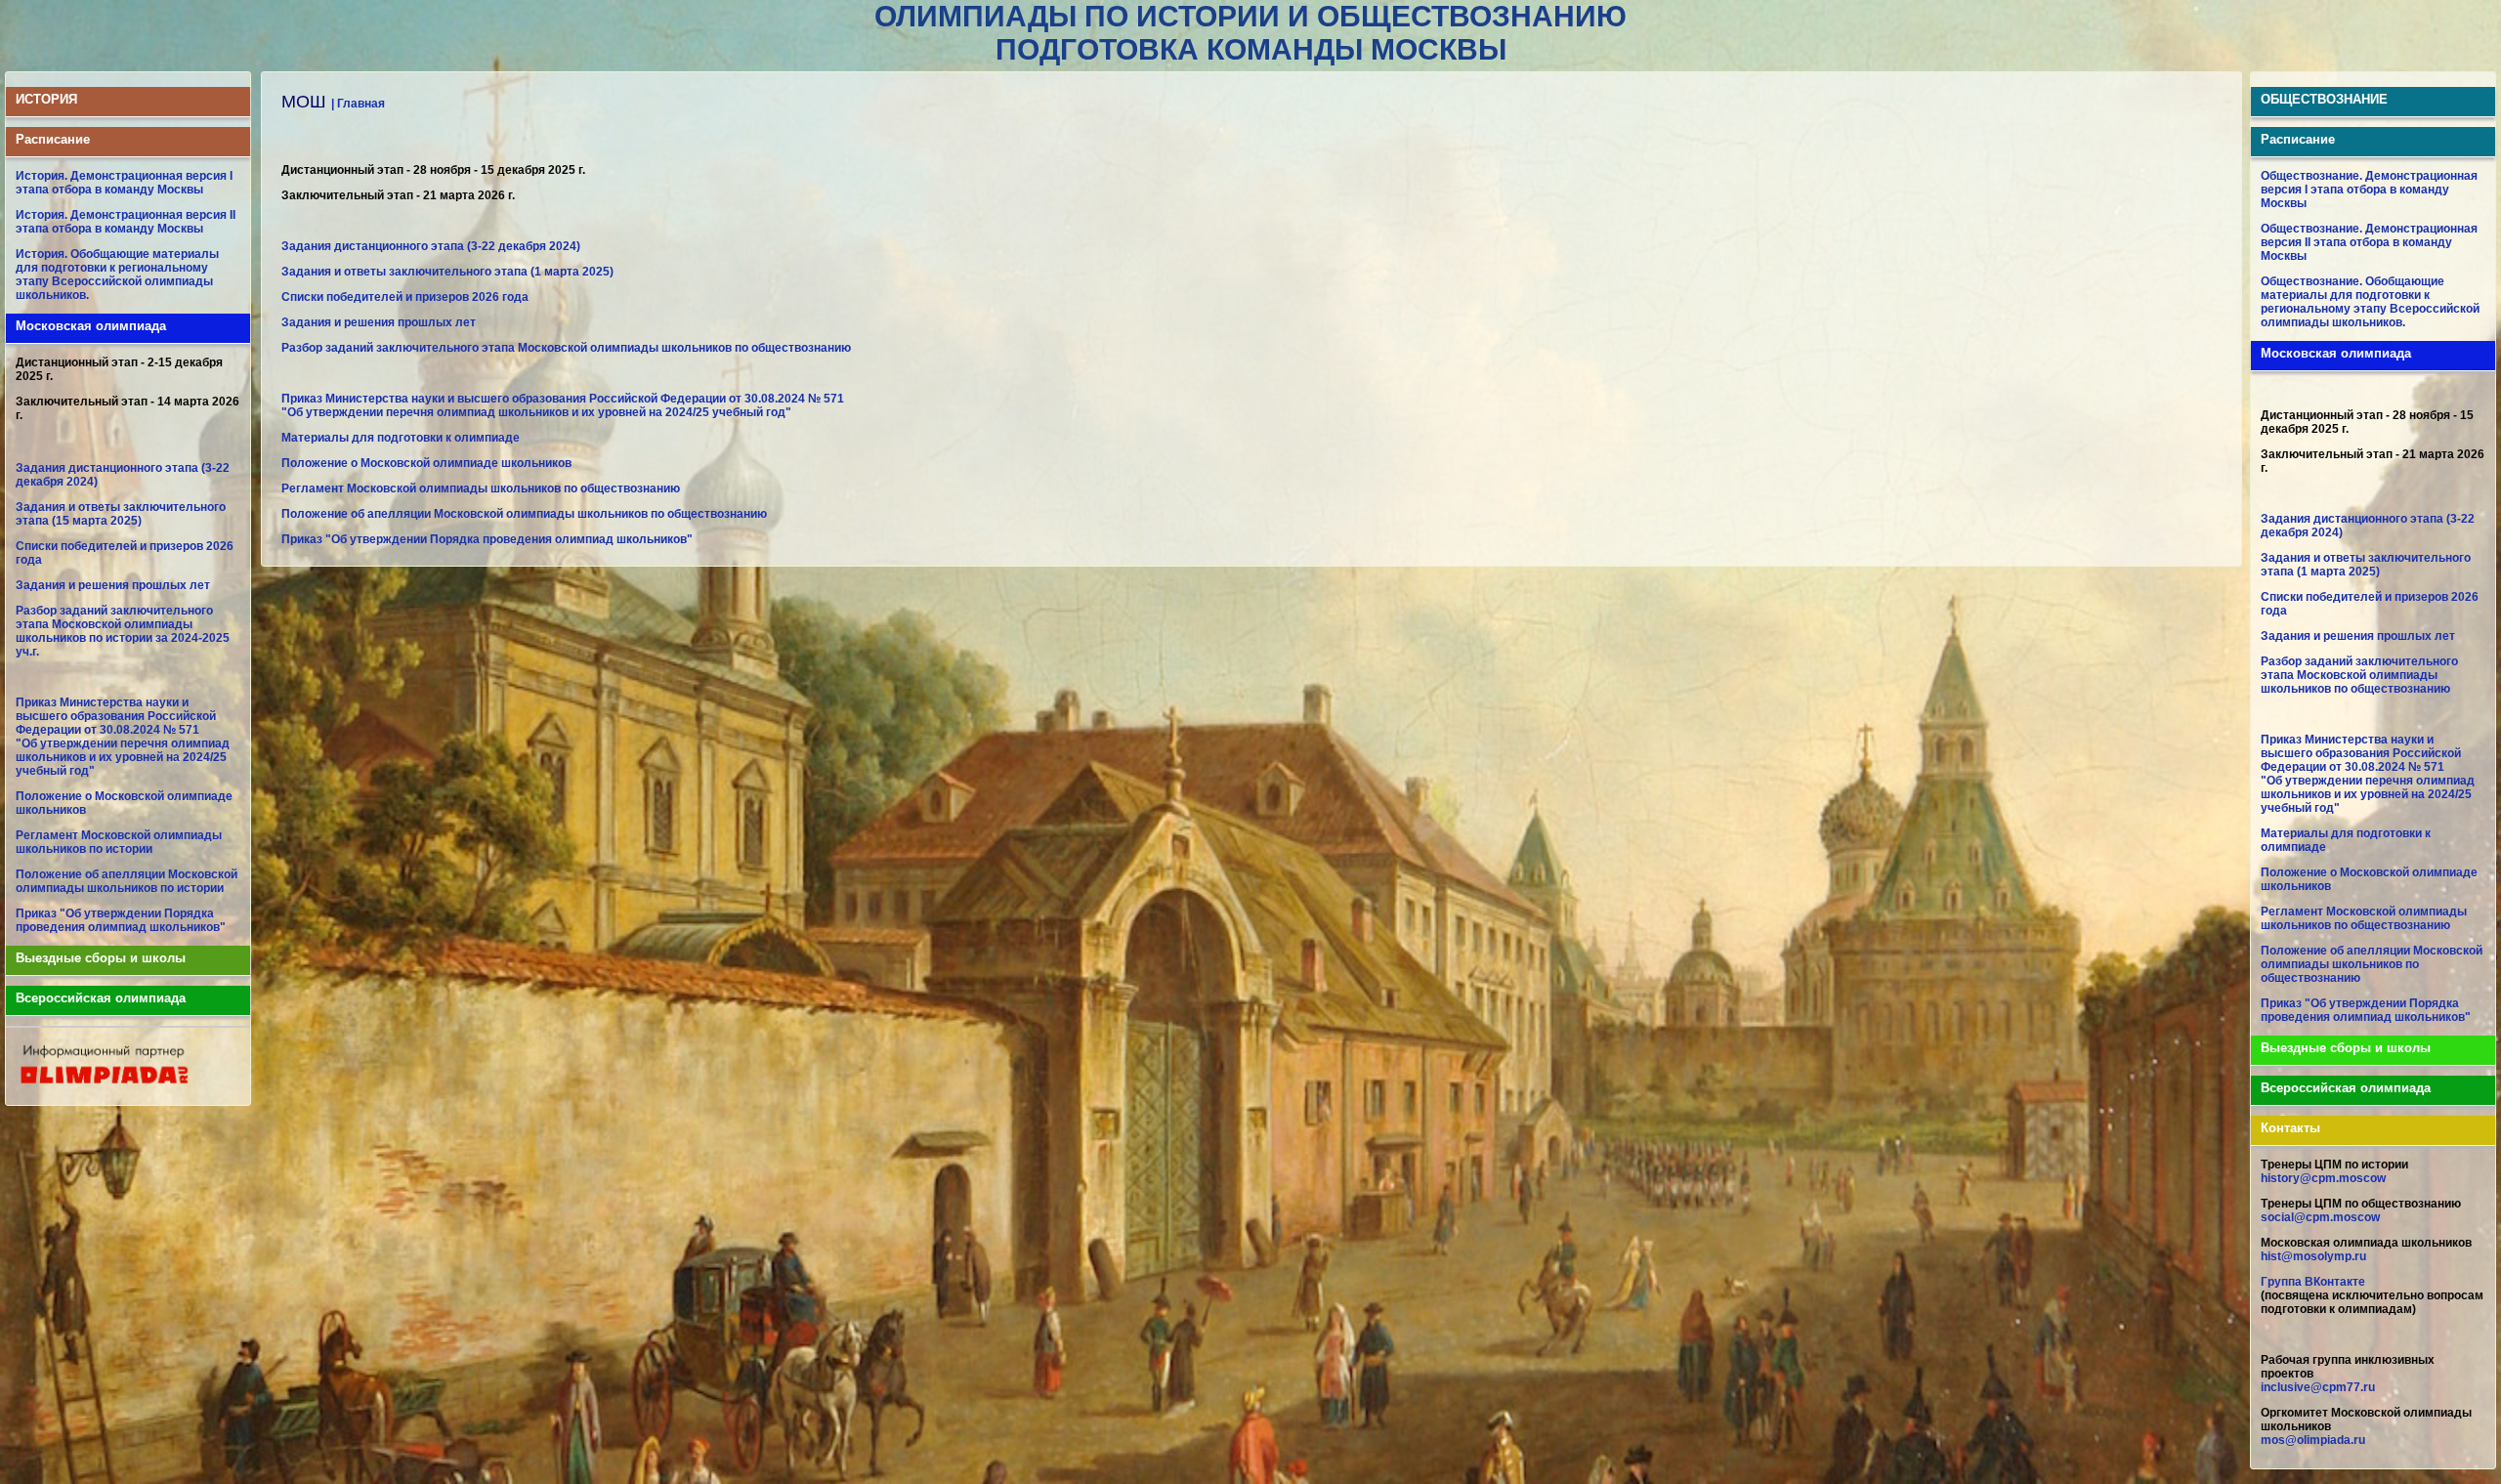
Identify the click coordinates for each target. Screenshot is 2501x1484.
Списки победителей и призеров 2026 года (405, 297)
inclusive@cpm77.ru (2318, 1387)
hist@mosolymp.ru (2313, 1256)
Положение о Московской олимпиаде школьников (426, 463)
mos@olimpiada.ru (2313, 1440)
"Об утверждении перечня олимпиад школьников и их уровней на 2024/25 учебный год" (123, 757)
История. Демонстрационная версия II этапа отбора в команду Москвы (126, 222)
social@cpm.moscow (2320, 1217)
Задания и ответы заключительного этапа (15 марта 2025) (121, 514)
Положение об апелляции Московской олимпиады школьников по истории (127, 881)
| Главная (358, 104)
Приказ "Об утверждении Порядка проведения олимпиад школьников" (121, 920)
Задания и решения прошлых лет (113, 585)
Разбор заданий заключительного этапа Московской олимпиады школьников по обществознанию (566, 348)
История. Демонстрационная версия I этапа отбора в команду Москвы (124, 183)
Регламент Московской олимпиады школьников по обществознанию (481, 488)
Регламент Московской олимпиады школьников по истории (119, 842)
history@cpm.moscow (2323, 1178)
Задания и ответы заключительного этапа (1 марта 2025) (447, 272)
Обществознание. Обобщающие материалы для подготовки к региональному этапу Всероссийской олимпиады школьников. (2370, 302)
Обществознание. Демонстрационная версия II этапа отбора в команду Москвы (2369, 242)
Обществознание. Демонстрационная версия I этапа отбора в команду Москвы (2369, 190)
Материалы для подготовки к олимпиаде (401, 438)
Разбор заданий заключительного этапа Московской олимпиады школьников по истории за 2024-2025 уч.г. (123, 631)
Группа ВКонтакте (2313, 1282)
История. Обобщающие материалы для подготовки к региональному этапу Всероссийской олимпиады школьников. (117, 275)
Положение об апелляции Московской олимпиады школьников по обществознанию (524, 514)
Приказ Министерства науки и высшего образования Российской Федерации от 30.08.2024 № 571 (116, 716)
